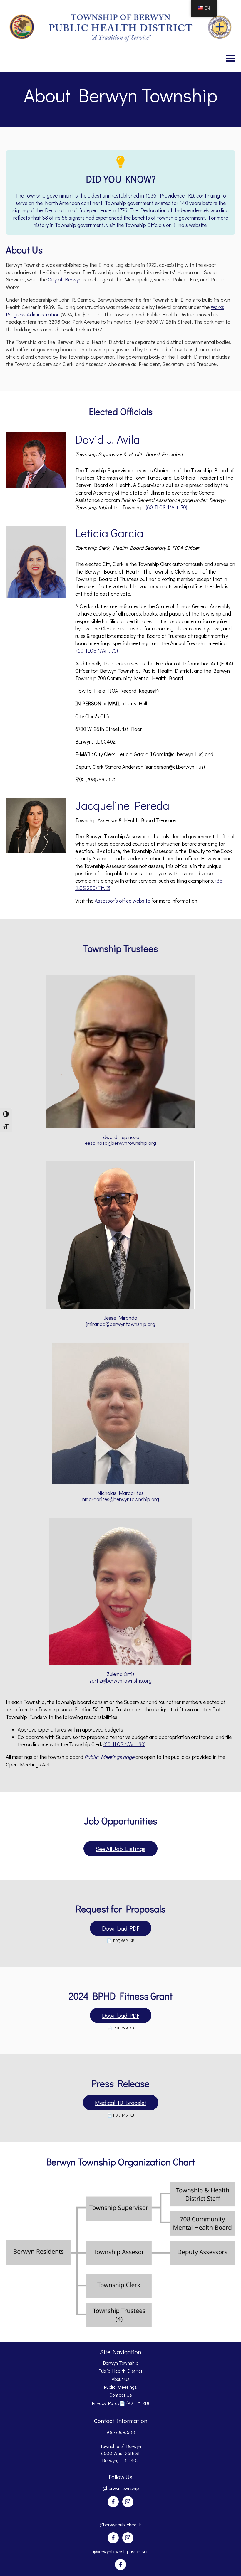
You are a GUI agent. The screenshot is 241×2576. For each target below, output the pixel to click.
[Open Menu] (230, 58)
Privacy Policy (121, 2403)
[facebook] (113, 2502)
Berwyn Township (121, 2363)
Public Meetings (120, 2387)
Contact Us (121, 2395)
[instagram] (128, 2502)
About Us (121, 2379)
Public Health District (121, 2371)
